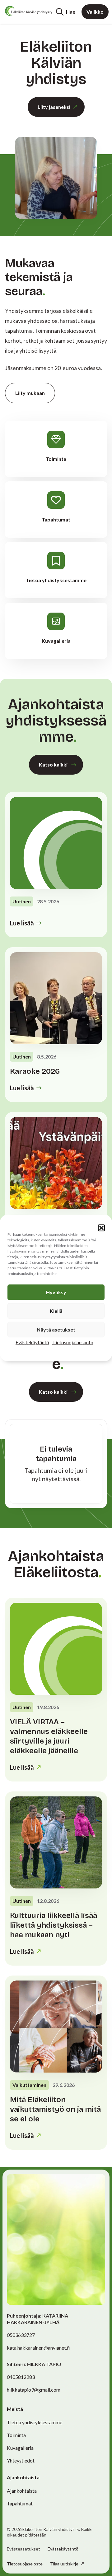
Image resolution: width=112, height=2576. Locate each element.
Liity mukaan (30, 393)
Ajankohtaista (22, 2491)
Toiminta (16, 2435)
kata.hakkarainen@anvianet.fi (38, 2348)
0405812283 (21, 2377)
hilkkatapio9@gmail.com (34, 2390)
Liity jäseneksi (54, 107)
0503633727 (21, 2335)
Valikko (95, 12)
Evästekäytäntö (32, 1342)
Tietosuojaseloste (25, 2564)
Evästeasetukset (23, 2549)
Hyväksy (56, 1292)
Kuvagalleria (20, 2448)
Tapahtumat (20, 2503)
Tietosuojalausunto (73, 1342)
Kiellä (56, 1311)
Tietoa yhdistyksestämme (35, 2422)
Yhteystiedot (21, 2460)
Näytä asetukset (56, 1330)
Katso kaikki (53, 764)
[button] (101, 1228)
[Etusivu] (29, 11)
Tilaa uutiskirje (65, 2564)
